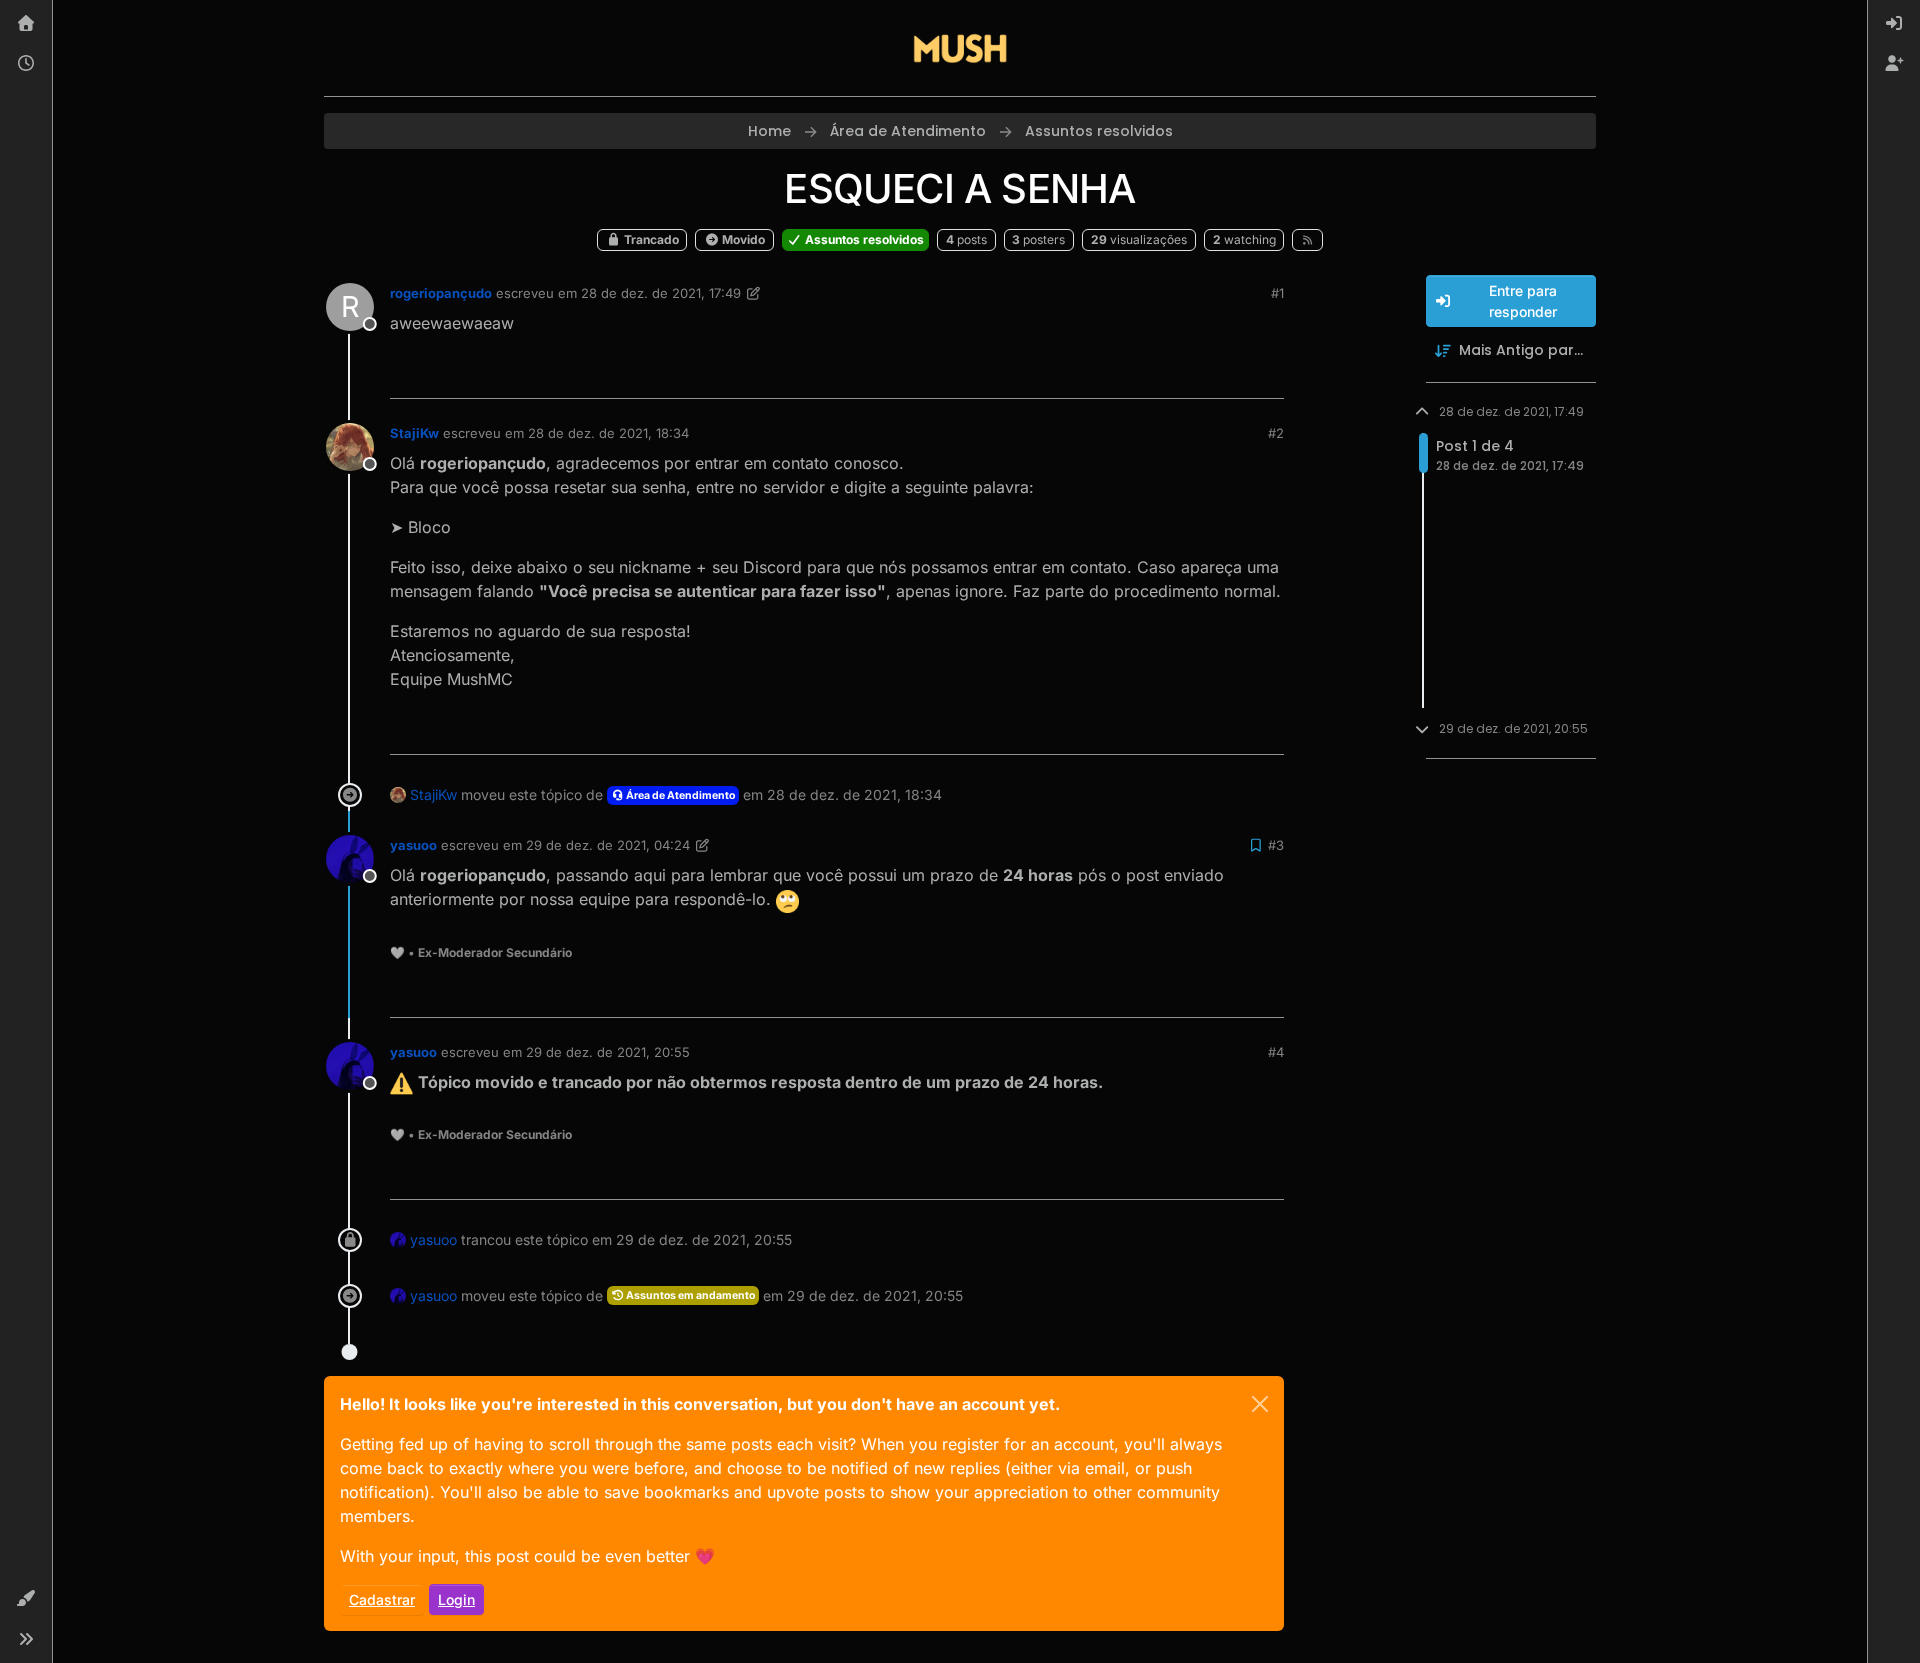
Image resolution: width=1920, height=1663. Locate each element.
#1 (1277, 293)
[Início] (26, 24)
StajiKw (414, 433)
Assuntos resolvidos (863, 239)
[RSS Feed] (1307, 240)
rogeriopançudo (441, 293)
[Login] (1894, 24)
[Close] (1260, 1404)
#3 (1276, 845)
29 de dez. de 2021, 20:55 (608, 1052)
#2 (1276, 433)
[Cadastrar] (1894, 64)
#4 (1276, 1052)
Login (456, 1599)
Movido (742, 239)
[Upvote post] (1196, 374)
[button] (26, 1599)
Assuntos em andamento (689, 1295)
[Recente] (26, 64)
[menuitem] (1894, 24)
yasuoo (413, 845)
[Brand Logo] (960, 48)
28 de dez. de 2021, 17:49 (661, 293)
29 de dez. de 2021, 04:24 (608, 845)
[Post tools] (1267, 374)
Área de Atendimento (679, 795)
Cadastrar (382, 1599)
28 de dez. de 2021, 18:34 (608, 433)
